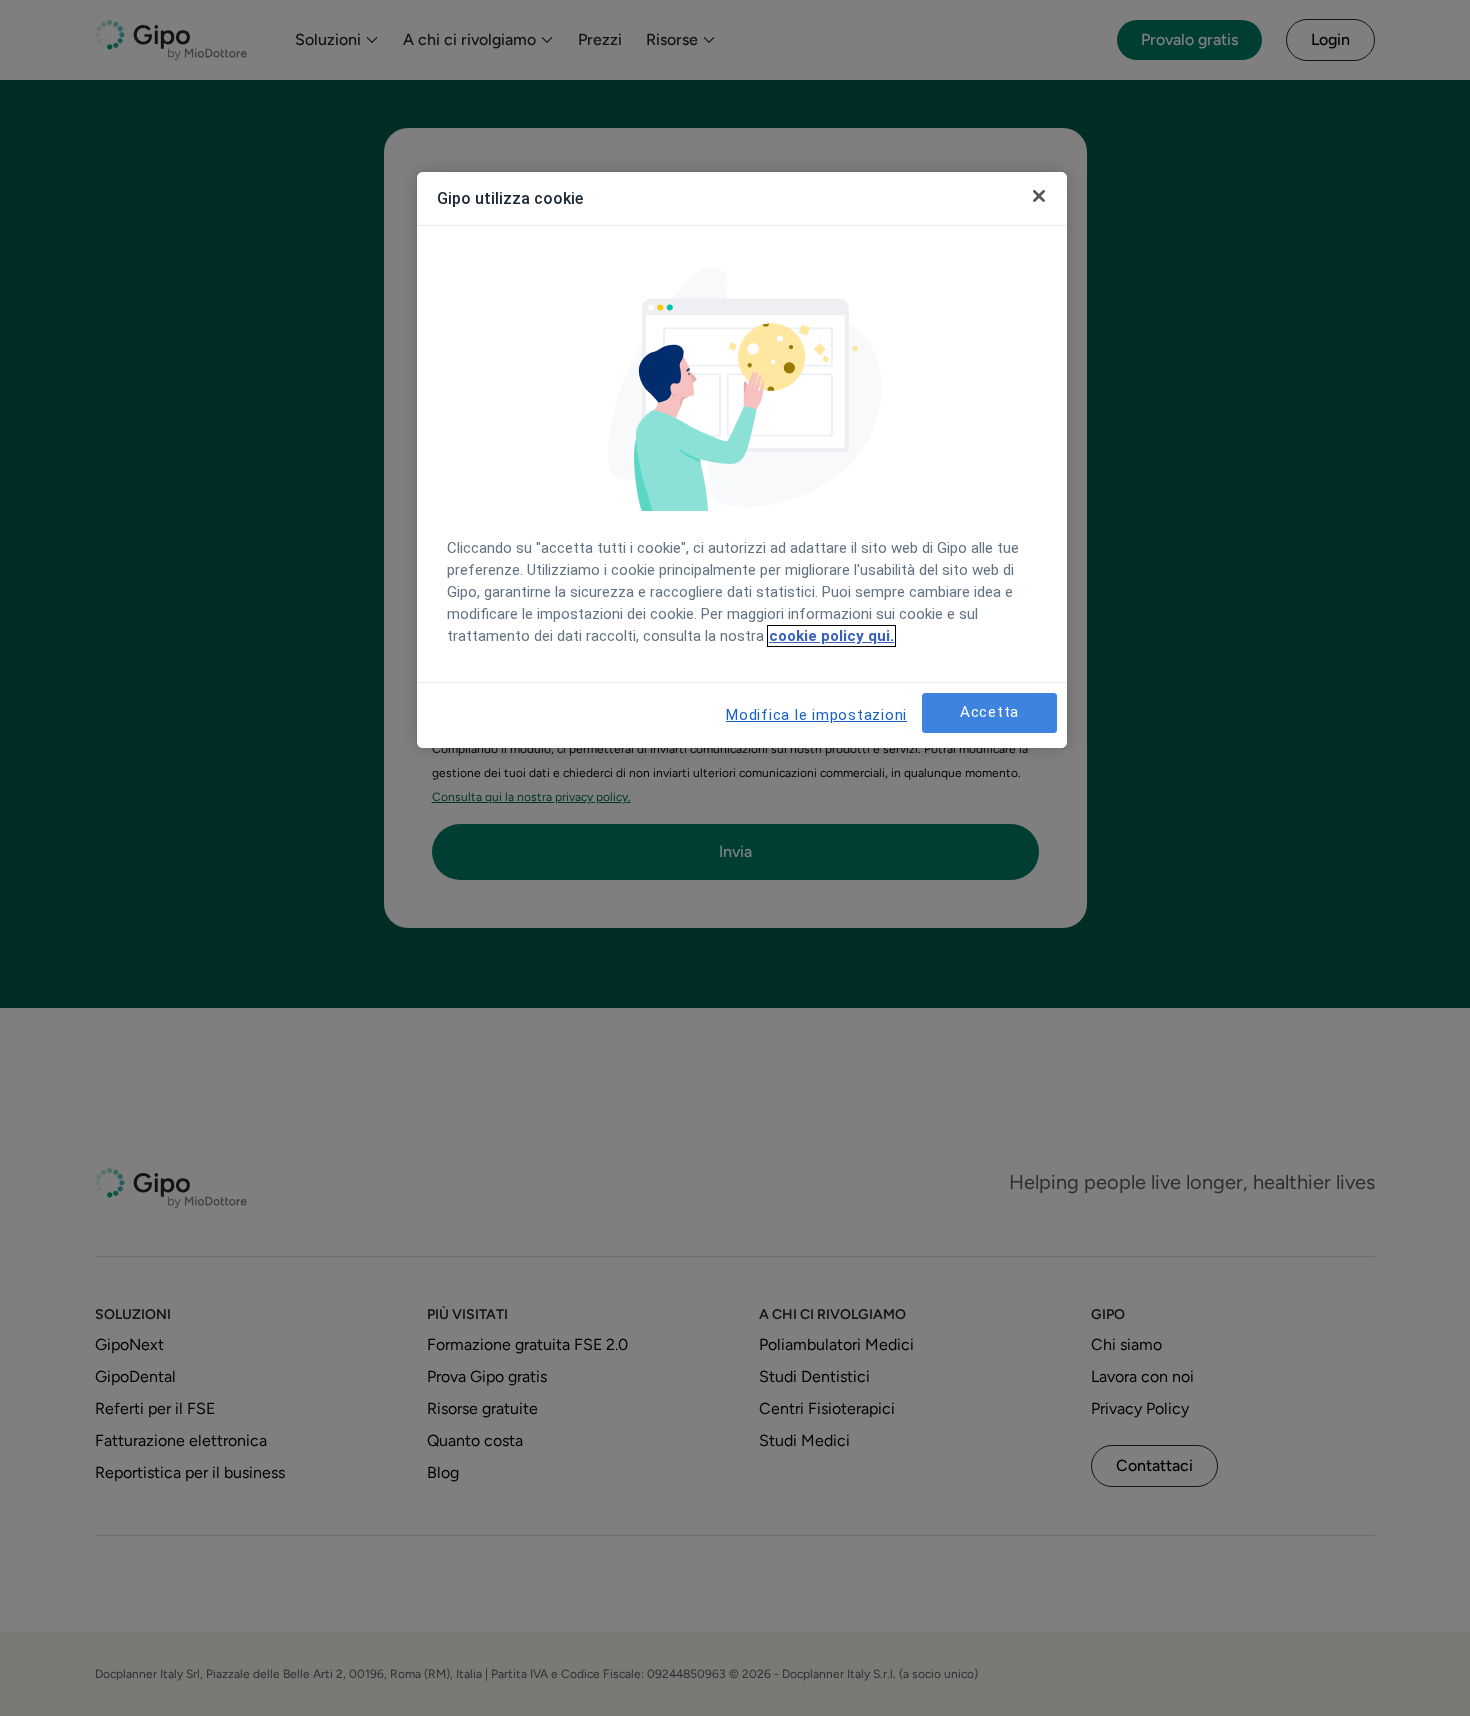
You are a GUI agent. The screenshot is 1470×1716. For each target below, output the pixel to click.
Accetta (989, 712)
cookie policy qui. (831, 636)
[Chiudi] (1039, 196)
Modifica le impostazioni (816, 715)
